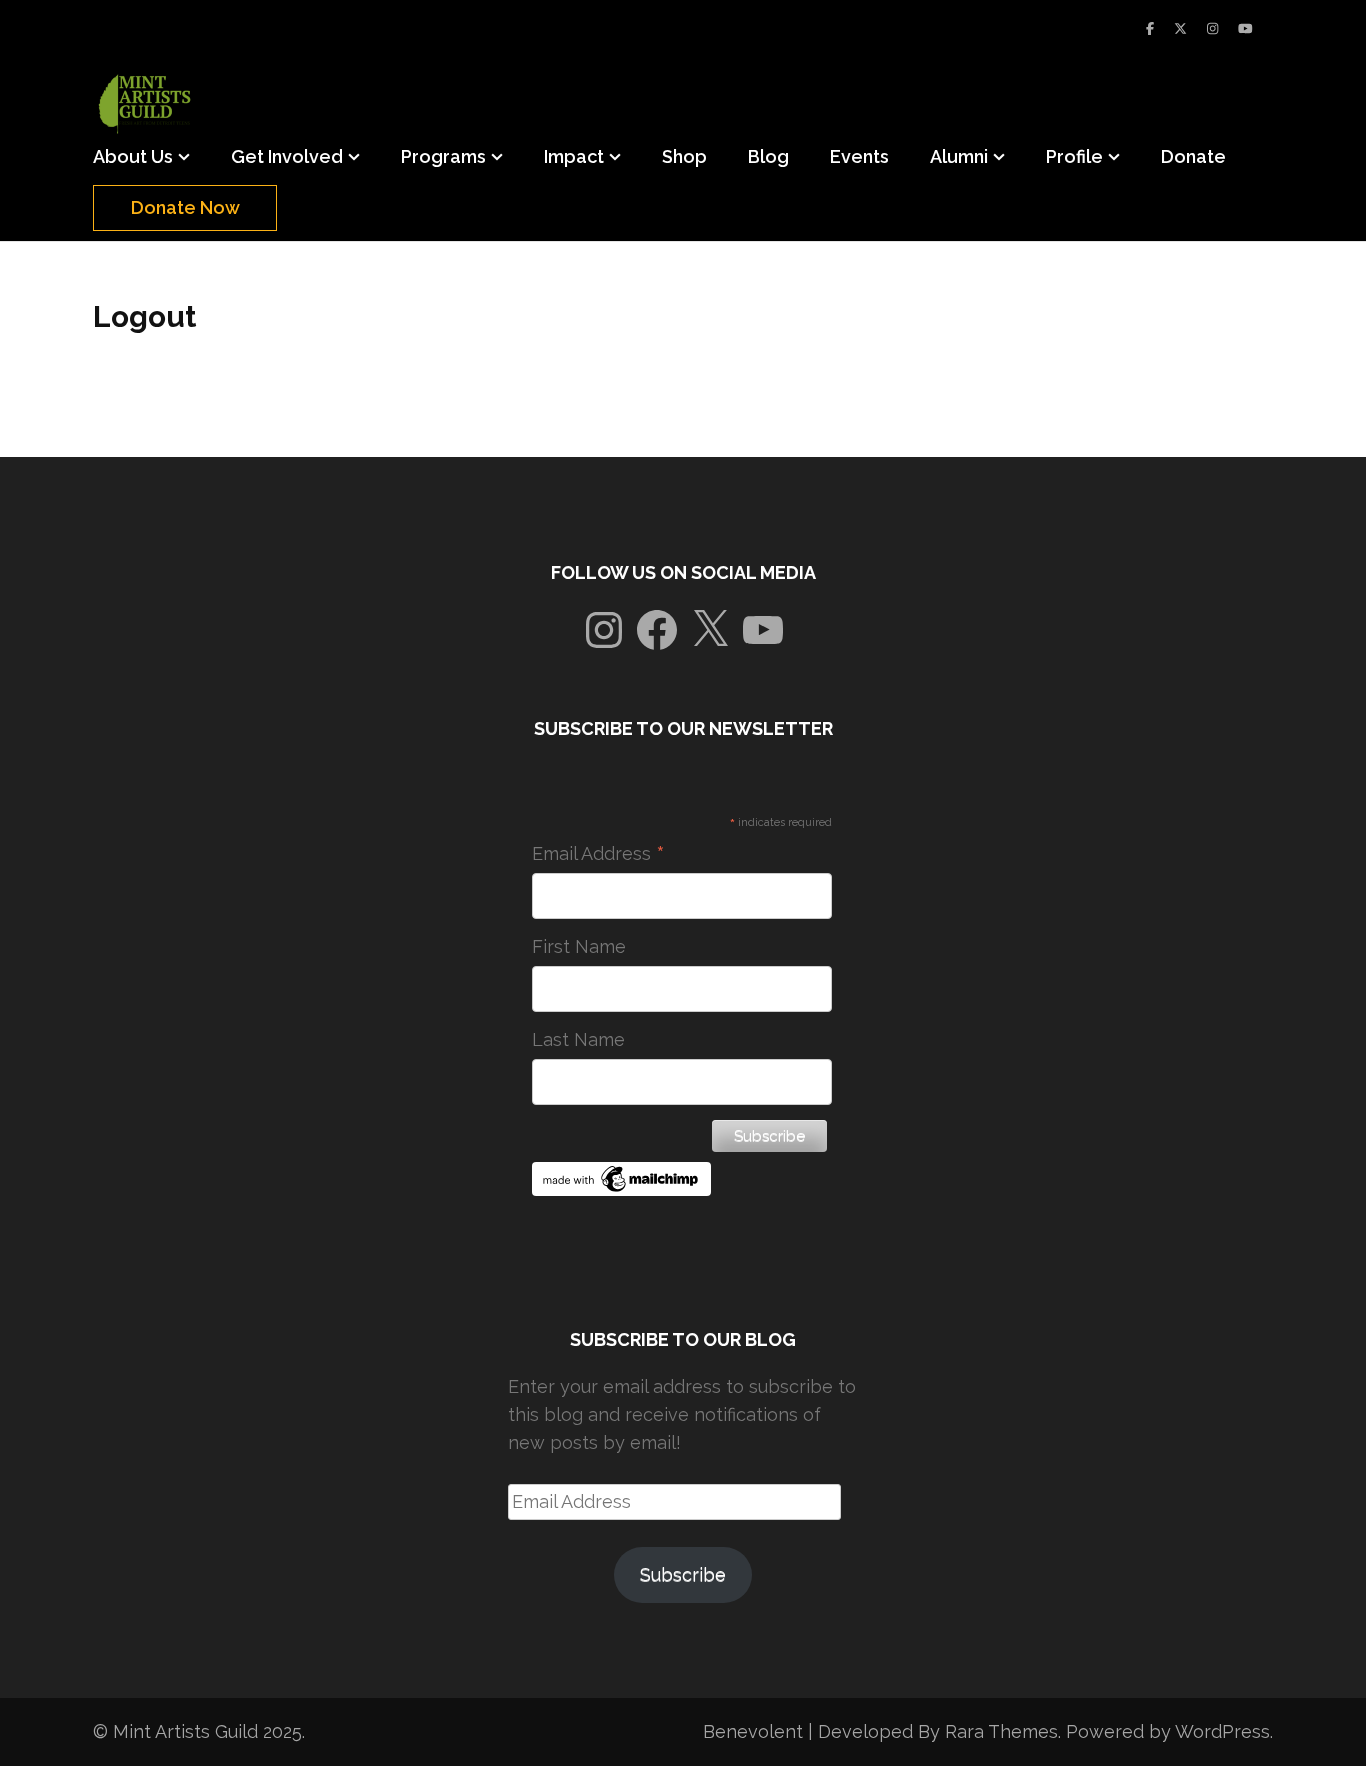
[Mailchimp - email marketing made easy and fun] (622, 1189)
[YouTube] (1245, 28)
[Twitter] (1180, 28)
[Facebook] (1150, 28)
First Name (579, 946)
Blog (768, 156)
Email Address (598, 854)
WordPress (1222, 1731)
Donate (1193, 156)
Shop (684, 156)
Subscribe (683, 1574)
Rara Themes (1001, 1731)
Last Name (578, 1039)
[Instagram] (1212, 28)
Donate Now (185, 207)
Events (859, 156)
